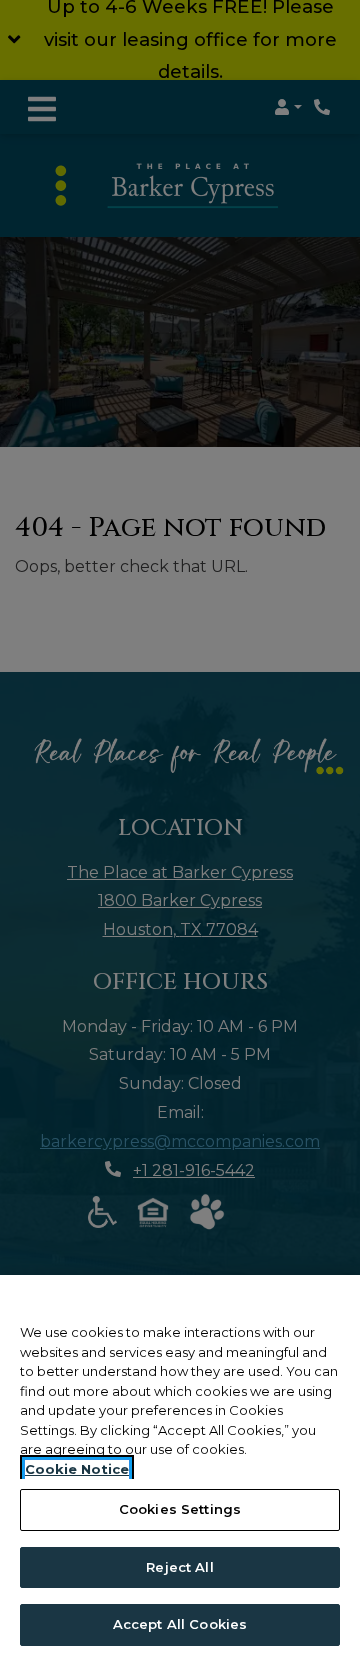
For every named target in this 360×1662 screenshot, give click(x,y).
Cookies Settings (180, 1509)
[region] (180, 1468)
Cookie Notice (77, 1469)
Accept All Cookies (180, 1624)
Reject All (179, 1567)
